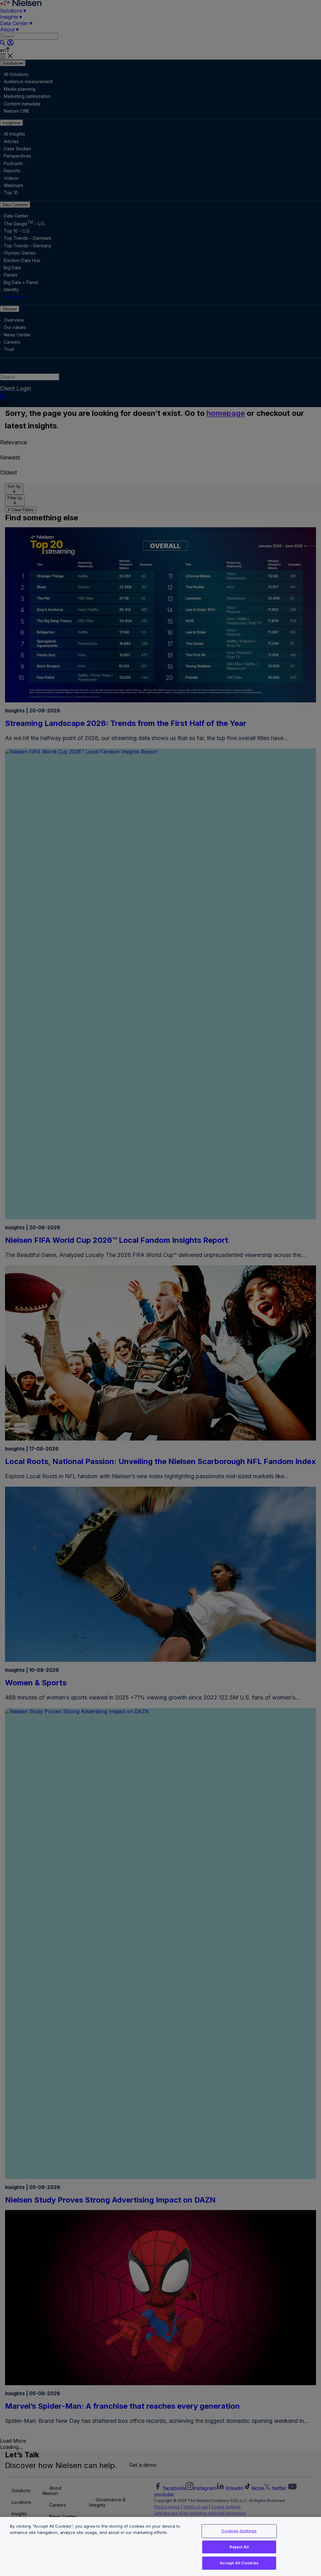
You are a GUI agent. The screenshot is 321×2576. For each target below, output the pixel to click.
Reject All (239, 2547)
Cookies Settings (239, 2531)
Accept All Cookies (239, 2563)
